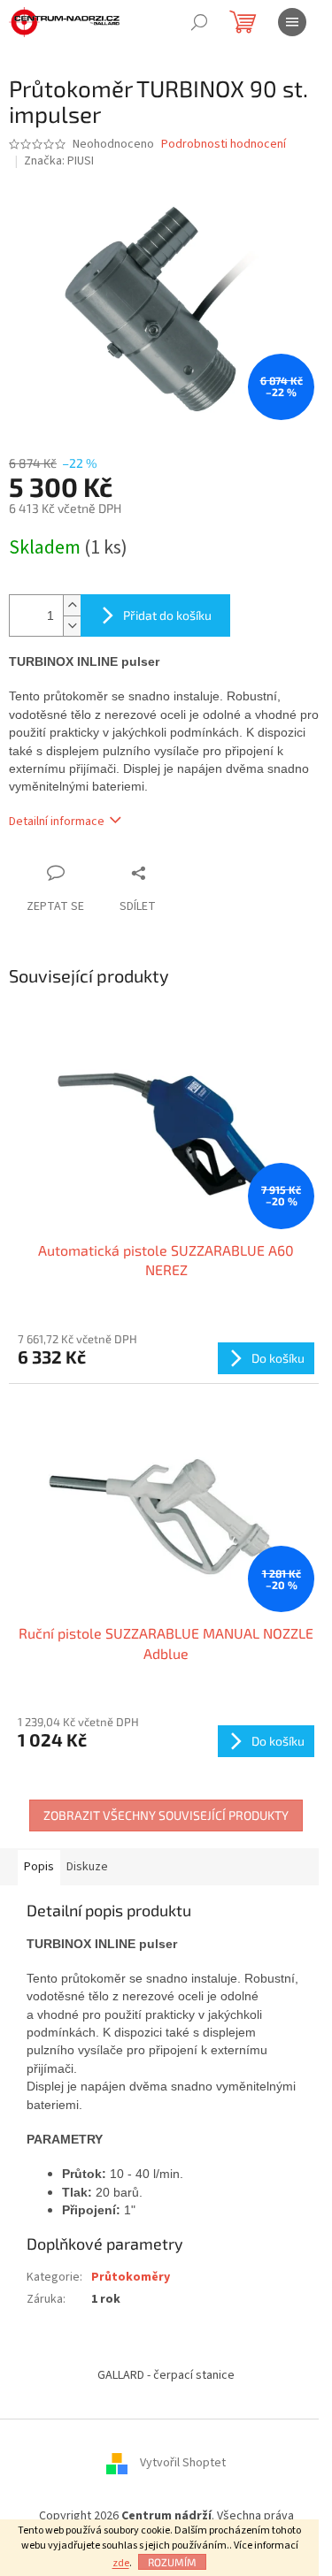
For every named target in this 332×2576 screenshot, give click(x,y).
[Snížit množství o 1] (72, 626)
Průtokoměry (131, 2277)
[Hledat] (199, 22)
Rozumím (172, 2562)
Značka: (59, 161)
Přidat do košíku (167, 615)
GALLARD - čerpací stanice (166, 2375)
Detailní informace (57, 822)
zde (121, 2563)
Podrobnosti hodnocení (224, 145)
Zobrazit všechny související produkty (166, 1815)
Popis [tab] (39, 1867)
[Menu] (292, 22)
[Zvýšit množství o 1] (72, 605)
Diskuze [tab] (87, 1867)
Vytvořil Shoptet (183, 2464)
